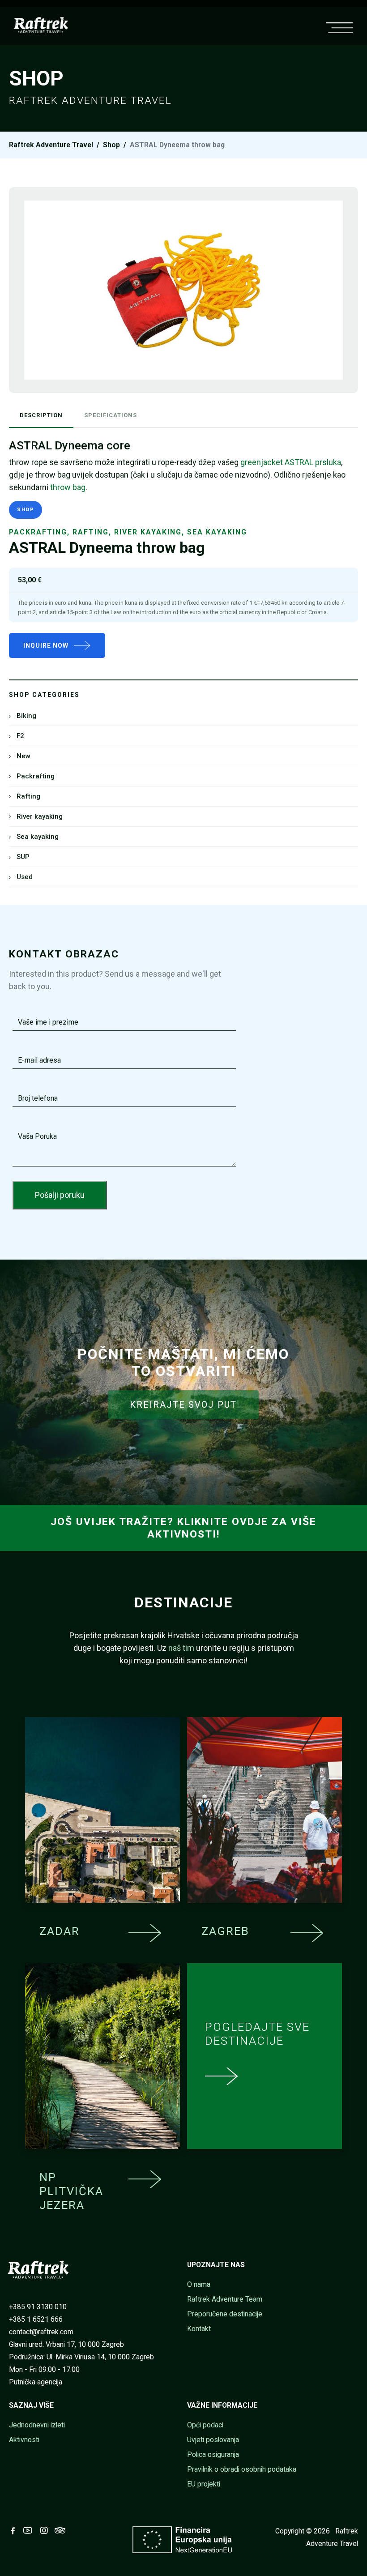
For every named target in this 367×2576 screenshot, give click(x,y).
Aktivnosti (24, 2440)
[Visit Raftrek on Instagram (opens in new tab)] (46, 2531)
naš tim (181, 1648)
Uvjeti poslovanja (213, 2440)
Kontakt (199, 2329)
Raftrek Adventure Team (225, 2299)
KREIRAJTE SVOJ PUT (183, 1405)
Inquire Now (46, 645)
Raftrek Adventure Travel (51, 145)
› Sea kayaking (34, 837)
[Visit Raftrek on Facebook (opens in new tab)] (15, 2531)
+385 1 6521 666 (36, 2319)
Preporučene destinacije (225, 2314)
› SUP (19, 857)
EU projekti (204, 2484)
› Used (21, 877)
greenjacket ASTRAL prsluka (291, 462)
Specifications (111, 415)
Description (41, 415)
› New (20, 756)
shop (111, 145)
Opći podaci (205, 2425)
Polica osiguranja (213, 2454)
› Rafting (25, 796)
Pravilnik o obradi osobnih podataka (242, 2469)
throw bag (68, 487)
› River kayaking (36, 816)
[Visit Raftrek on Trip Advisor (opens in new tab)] (62, 2531)
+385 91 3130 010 (38, 2307)
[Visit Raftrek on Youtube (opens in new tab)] (30, 2531)
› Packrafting (32, 776)
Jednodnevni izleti (37, 2425)
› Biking (23, 716)
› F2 (17, 736)
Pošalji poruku (60, 1195)
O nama (199, 2284)
